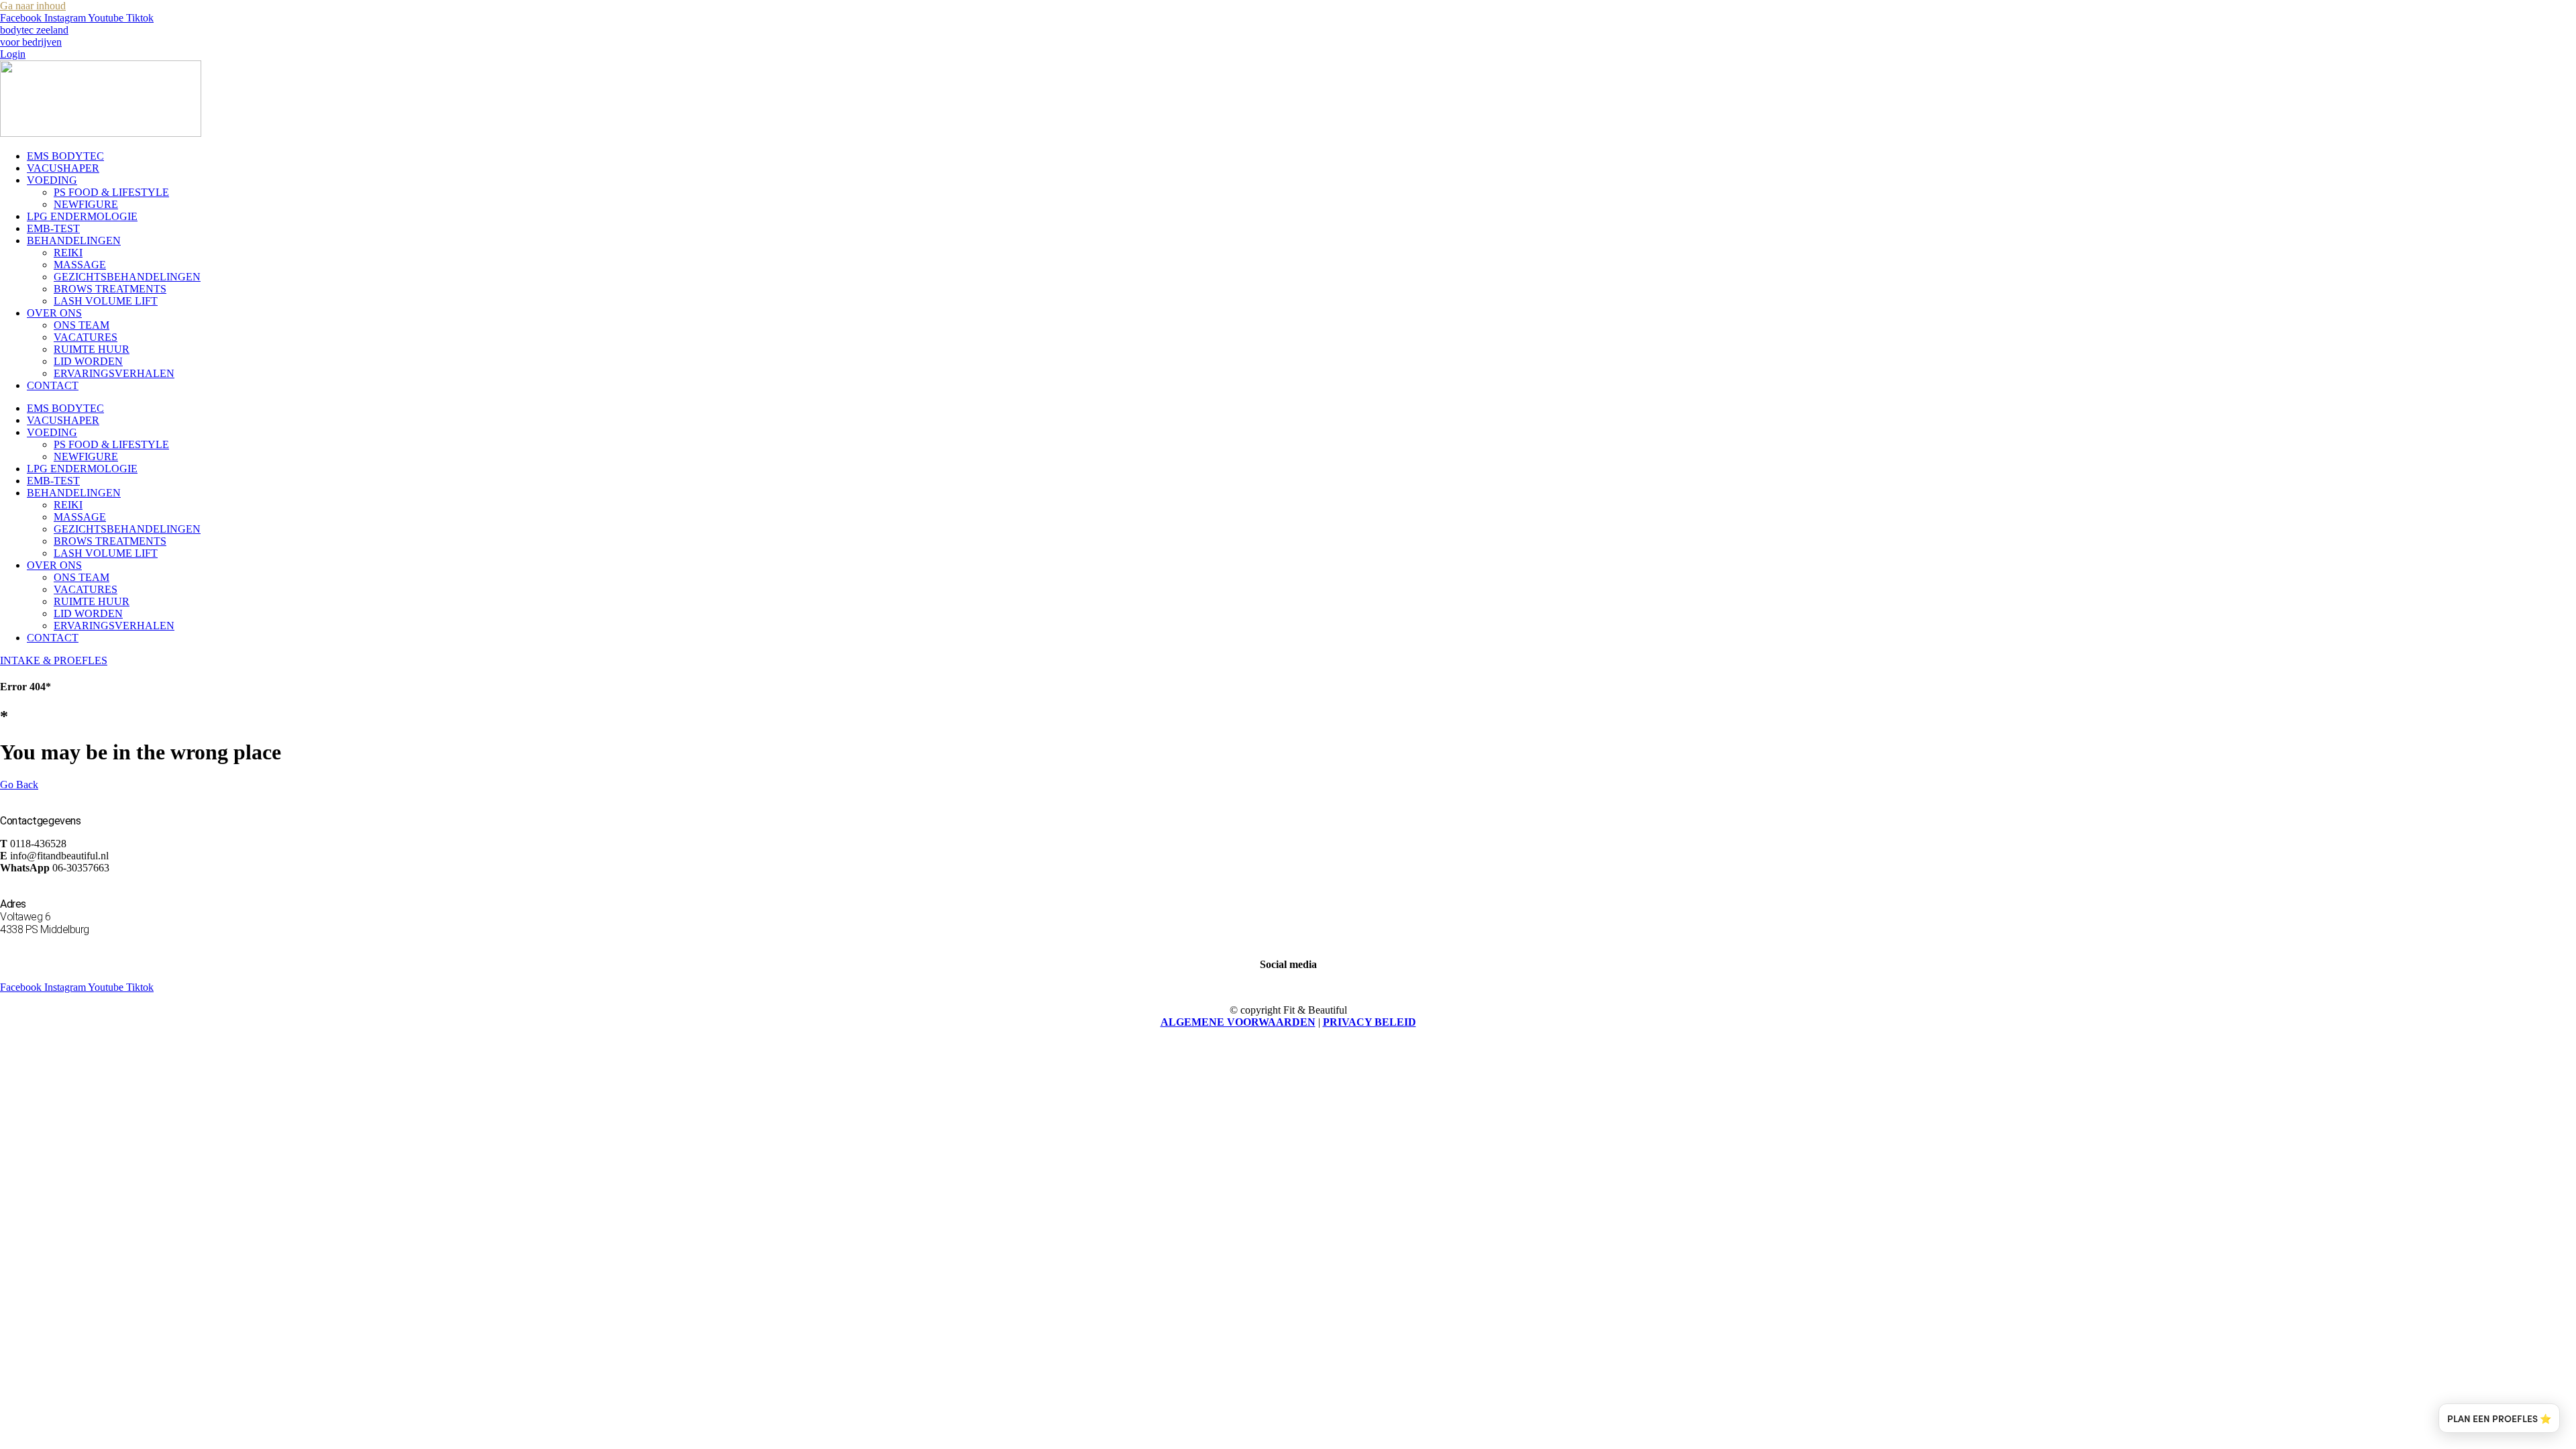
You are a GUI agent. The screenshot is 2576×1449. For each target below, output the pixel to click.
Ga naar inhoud (33, 6)
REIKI (68, 253)
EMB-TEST (53, 228)
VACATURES (86, 337)
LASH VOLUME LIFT (106, 301)
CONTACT (53, 385)
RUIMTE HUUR (92, 349)
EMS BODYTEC (65, 156)
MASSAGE (80, 265)
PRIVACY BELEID (1370, 1022)
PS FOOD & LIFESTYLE (111, 192)
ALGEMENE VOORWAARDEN (1238, 1022)
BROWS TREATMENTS (110, 289)
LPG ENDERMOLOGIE (82, 216)
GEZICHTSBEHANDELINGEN (127, 277)
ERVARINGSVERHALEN (114, 373)
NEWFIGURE (86, 204)
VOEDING (52, 180)
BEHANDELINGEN (74, 240)
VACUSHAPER (63, 168)
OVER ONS (54, 313)
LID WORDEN (88, 361)
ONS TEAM (82, 325)
